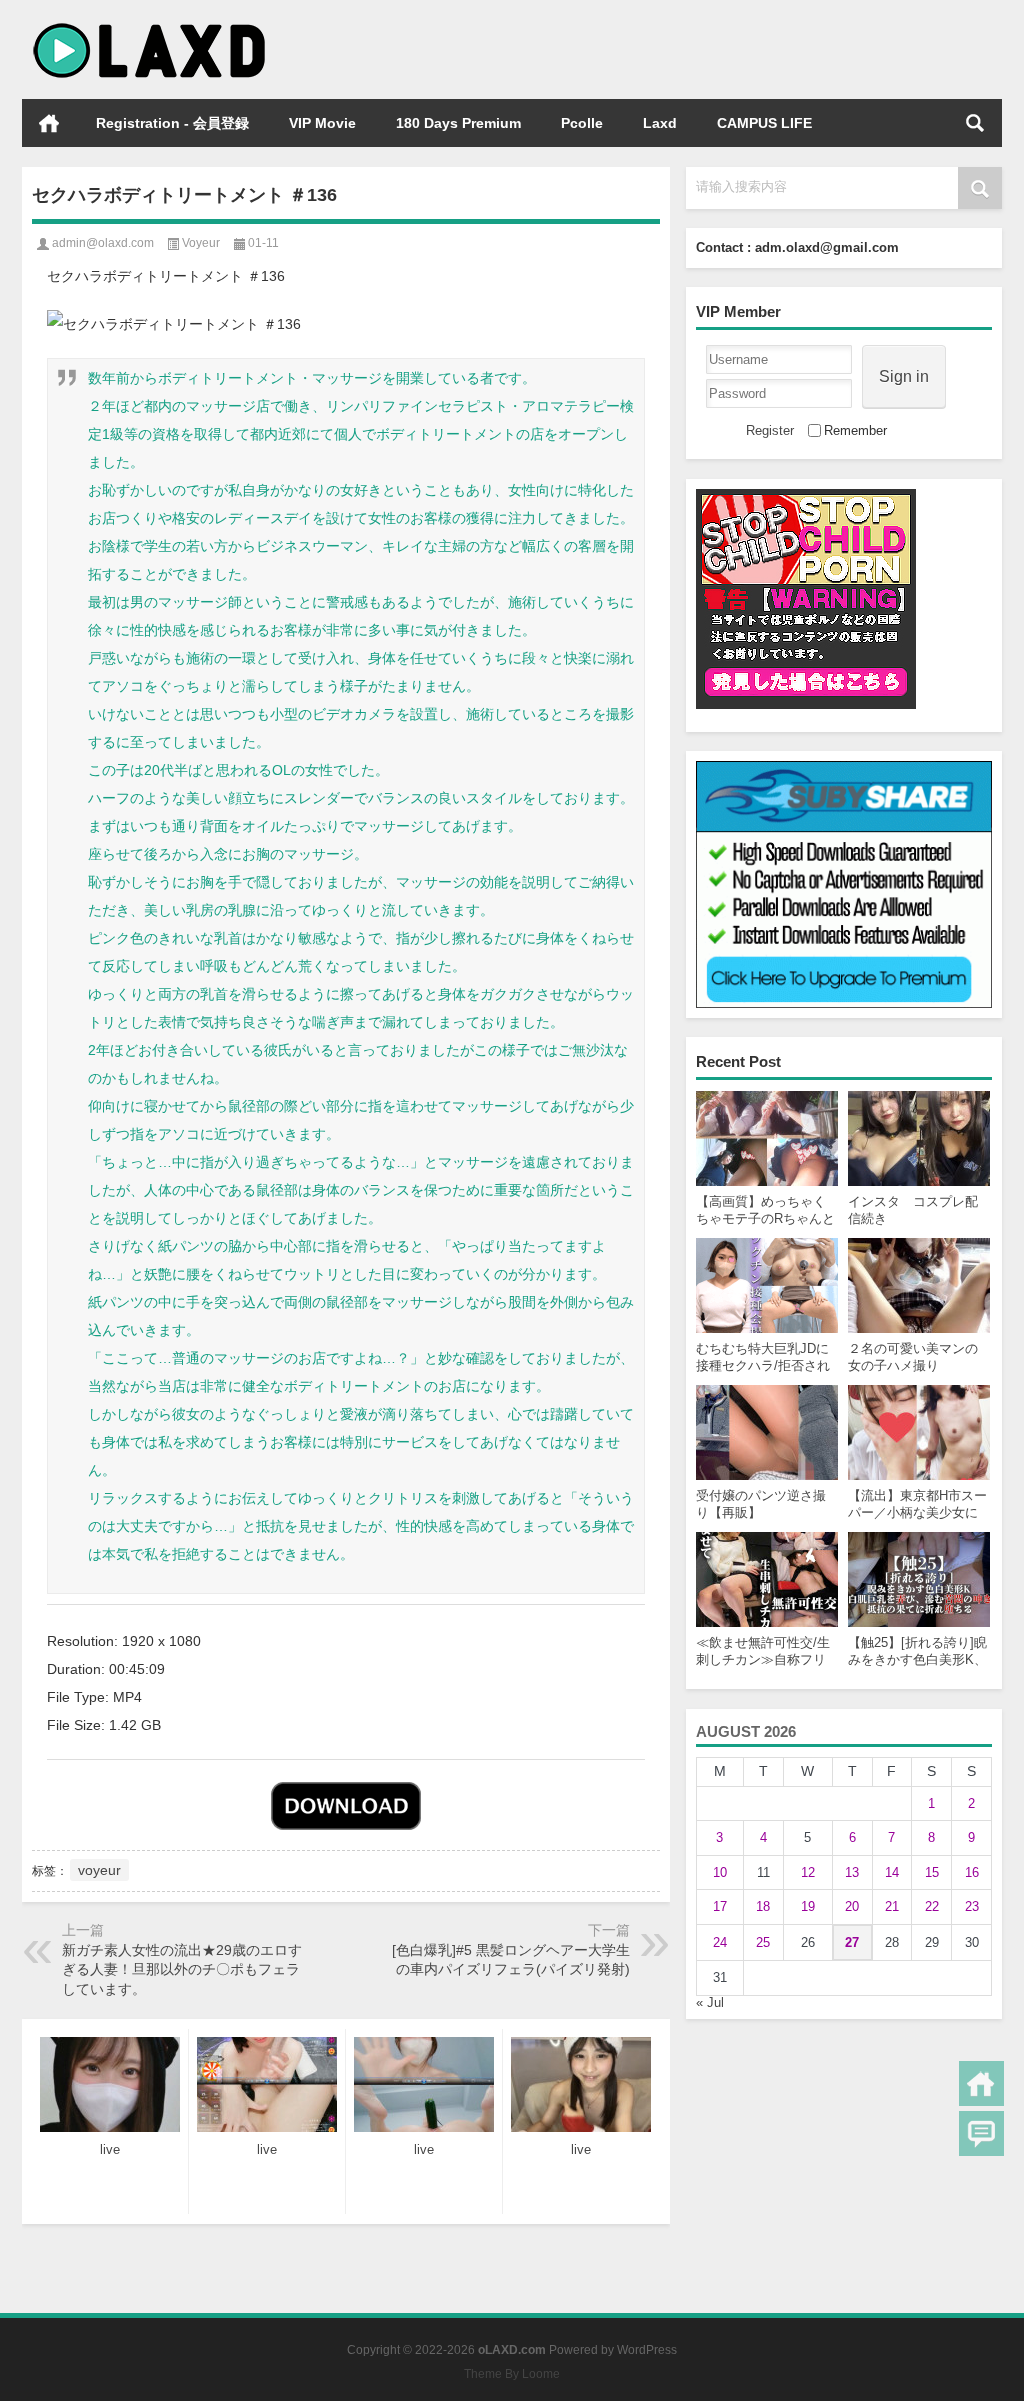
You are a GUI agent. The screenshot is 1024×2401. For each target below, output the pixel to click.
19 (808, 1906)
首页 (49, 123)
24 (720, 1942)
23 (972, 1906)
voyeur (99, 1870)
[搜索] (975, 123)
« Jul (710, 2002)
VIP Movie (322, 123)
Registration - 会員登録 (172, 123)
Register (770, 430)
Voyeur (201, 243)
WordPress (647, 2350)
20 (852, 1906)
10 (720, 1872)
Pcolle (582, 123)
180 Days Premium (458, 123)
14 (892, 1872)
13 (852, 1872)
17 (720, 1906)
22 (932, 1906)
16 (972, 1872)
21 (892, 1906)
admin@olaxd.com (103, 243)
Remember (855, 430)
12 (808, 1872)
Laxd (660, 123)
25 (763, 1942)
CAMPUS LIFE (764, 123)
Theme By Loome (512, 2374)
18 (763, 1906)
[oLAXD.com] (150, 26)
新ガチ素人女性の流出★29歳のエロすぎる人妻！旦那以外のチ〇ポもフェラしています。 (182, 1969)
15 (932, 1872)
